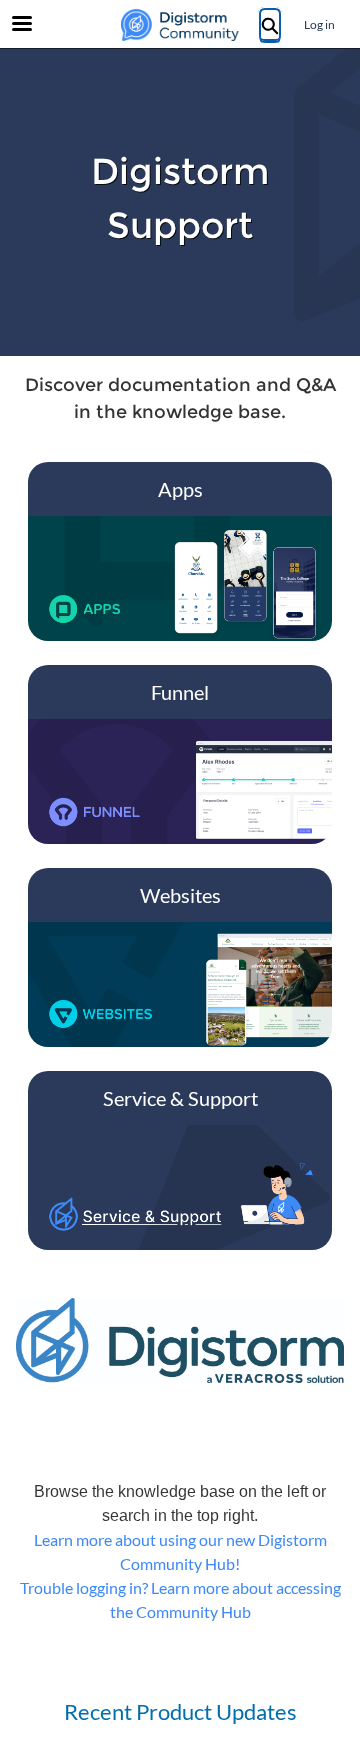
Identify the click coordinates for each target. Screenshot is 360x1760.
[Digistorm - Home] (180, 25)
